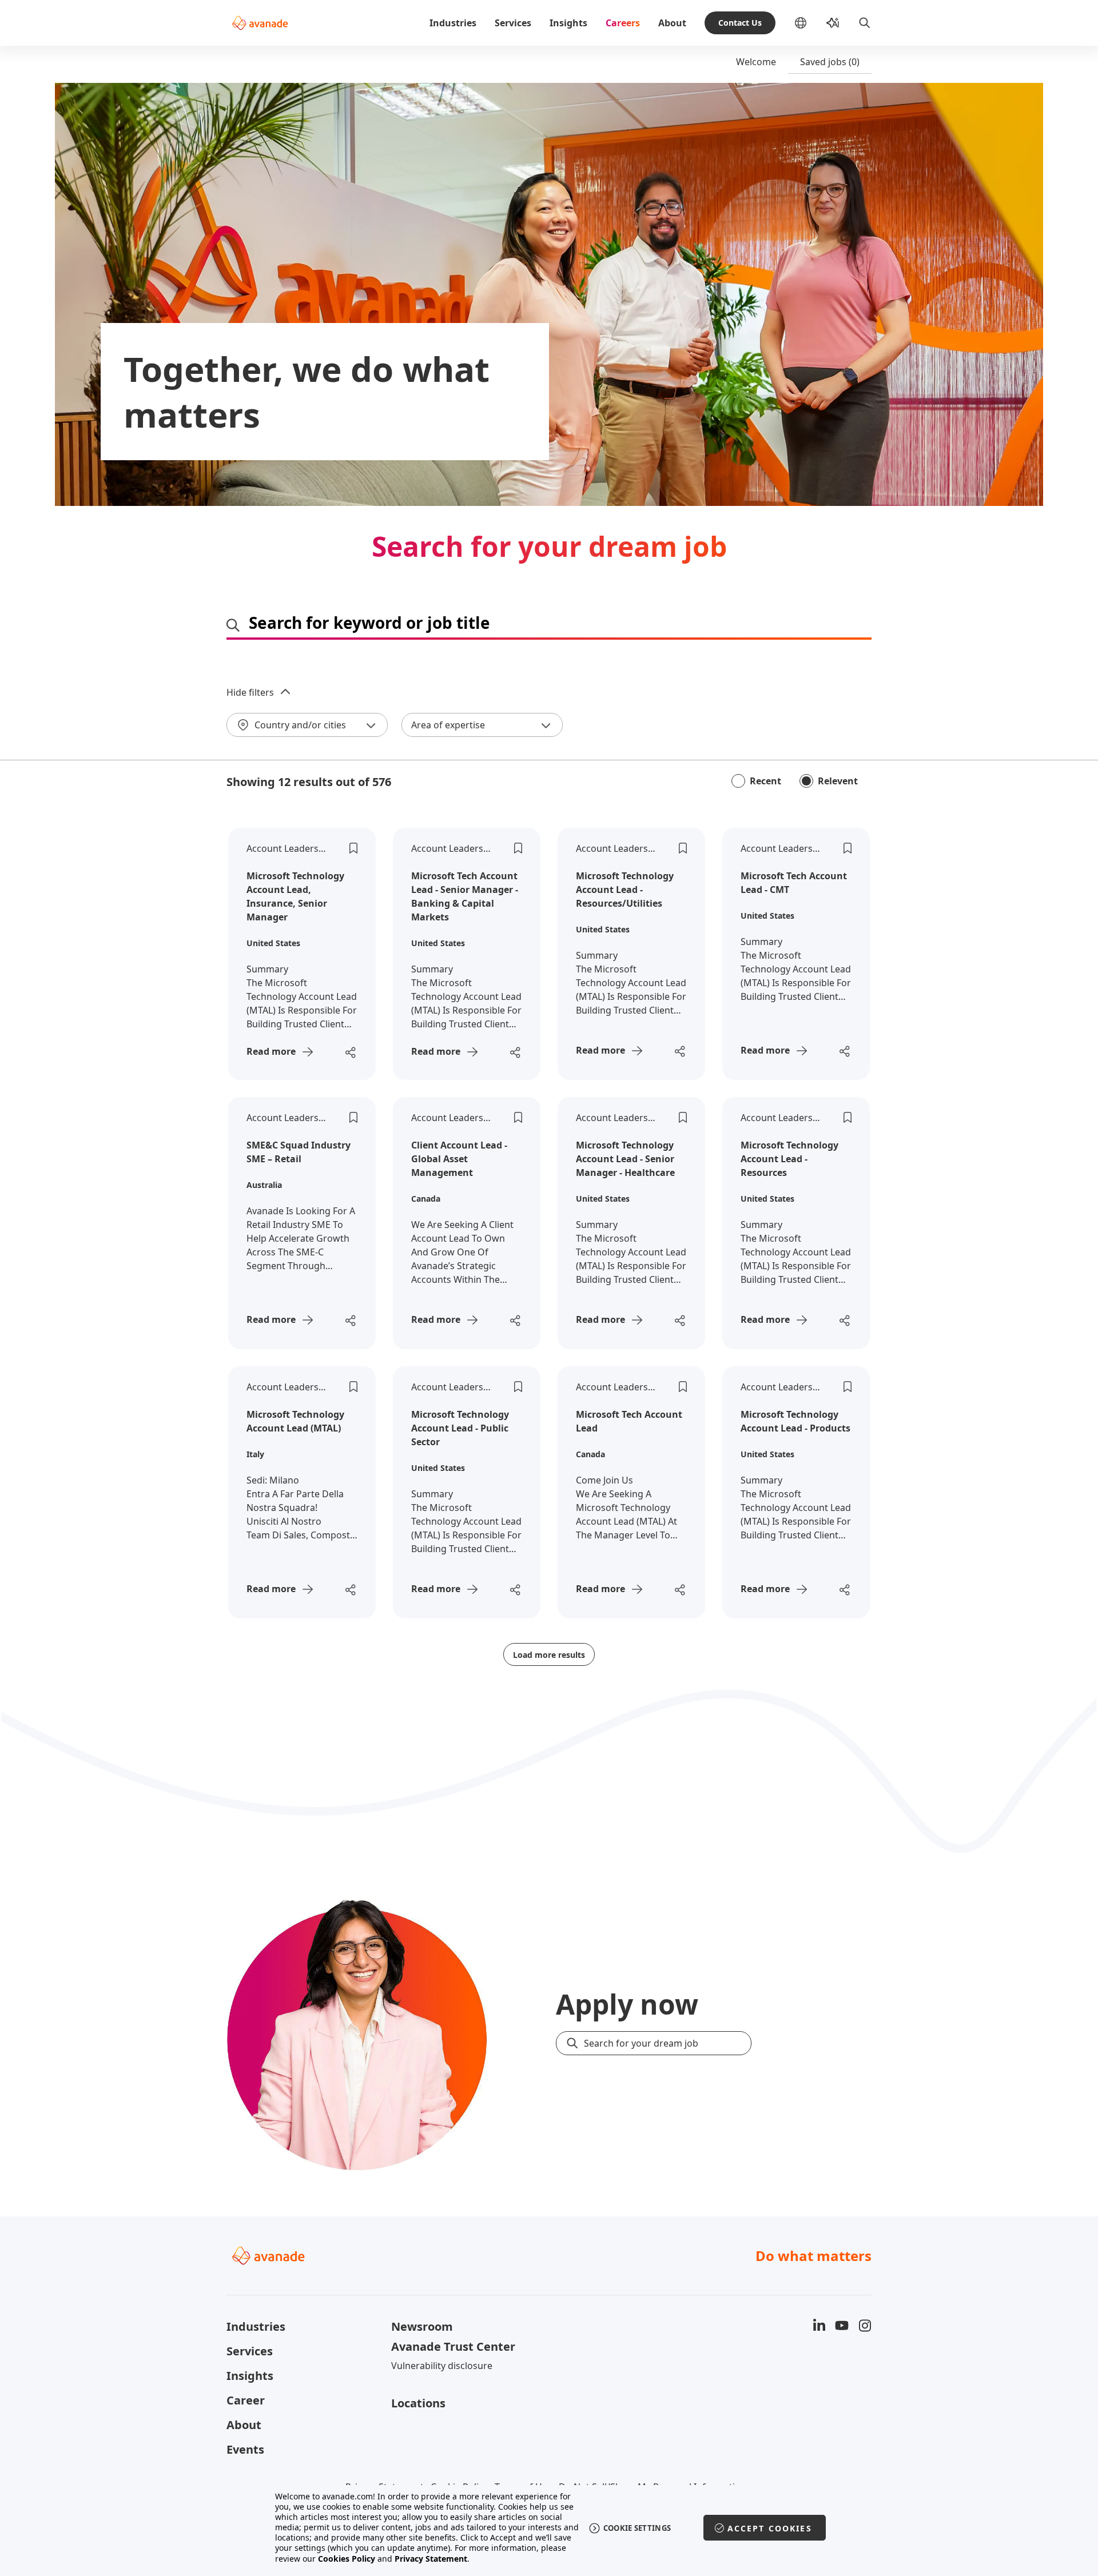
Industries (453, 23)
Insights (568, 23)
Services (513, 23)
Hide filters (250, 692)
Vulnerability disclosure (442, 2366)
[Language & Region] (810, 23)
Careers (623, 23)
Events (245, 2449)
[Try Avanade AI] (833, 23)
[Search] (865, 23)
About (672, 23)
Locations (418, 2403)
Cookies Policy (347, 2559)
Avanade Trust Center (453, 2346)
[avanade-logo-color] (260, 23)
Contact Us (740, 23)
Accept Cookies (770, 2528)
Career (246, 2400)
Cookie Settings (637, 2528)
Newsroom (422, 2326)
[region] (549, 2528)
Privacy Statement (431, 2559)
